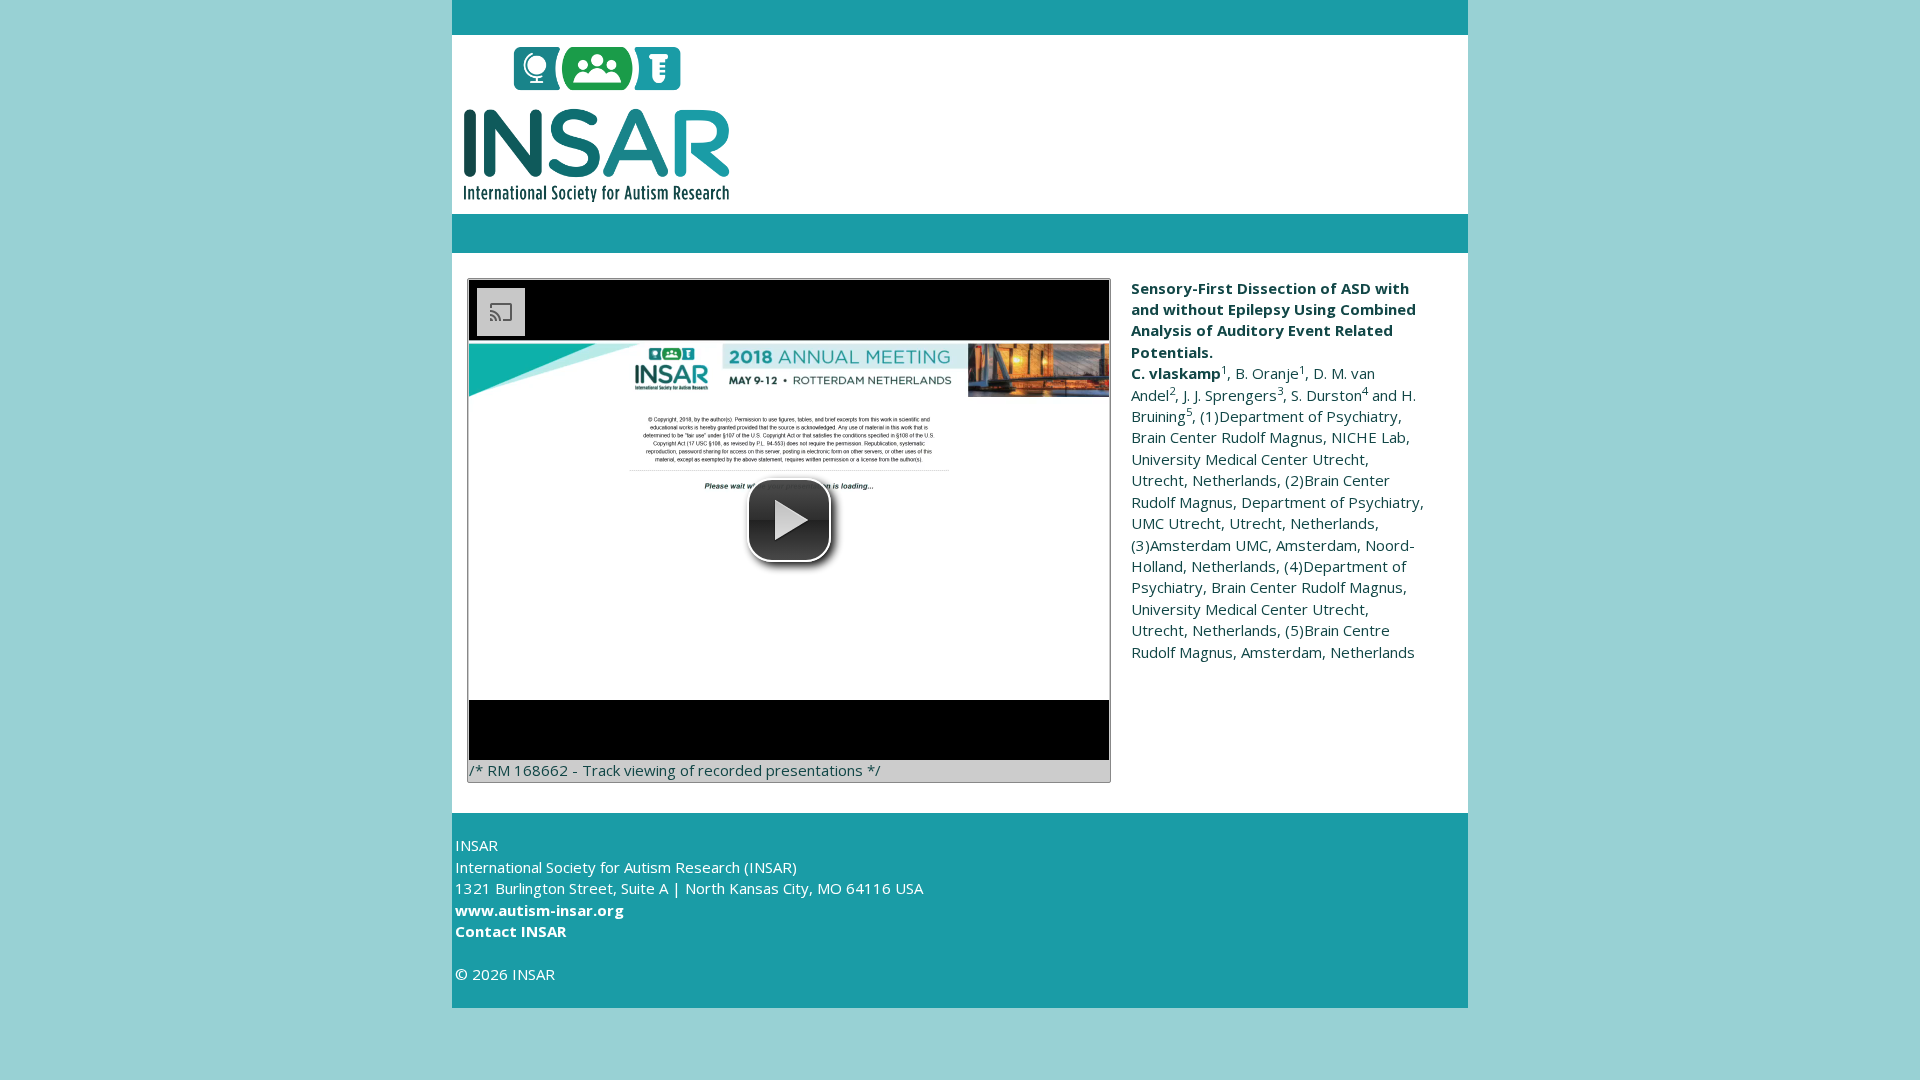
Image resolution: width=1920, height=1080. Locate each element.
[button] (789, 520)
